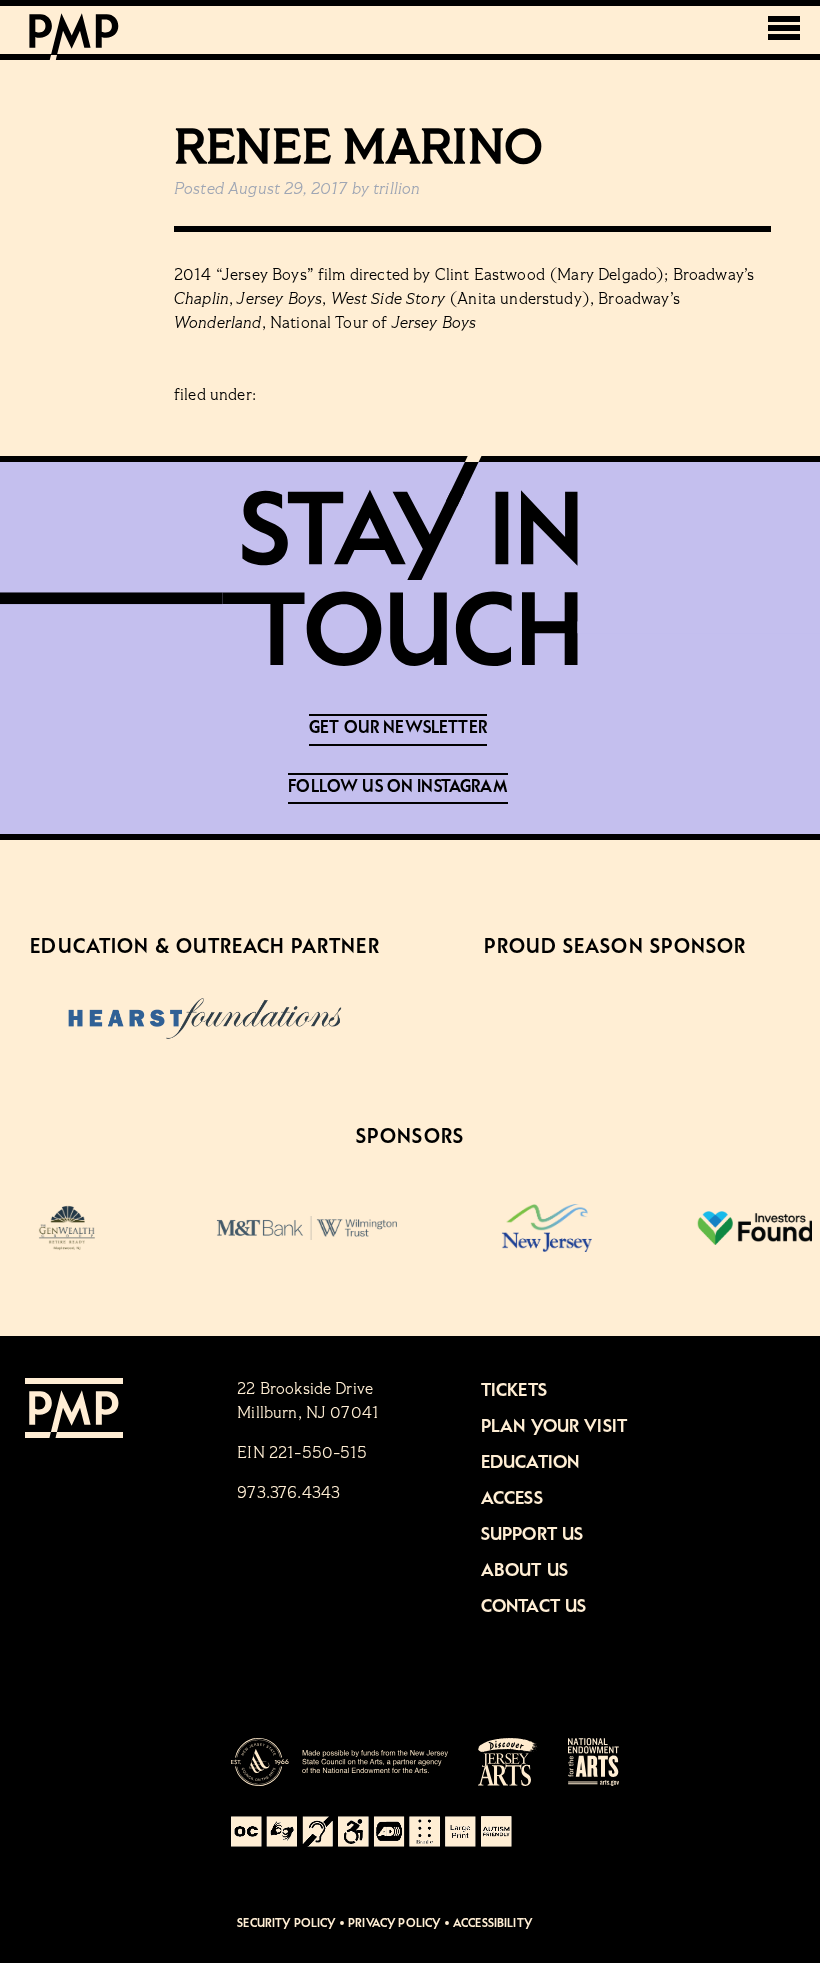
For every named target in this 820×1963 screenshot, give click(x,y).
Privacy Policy (394, 1923)
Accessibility (492, 1923)
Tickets (514, 1391)
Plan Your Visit (554, 1427)
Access (512, 1499)
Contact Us (534, 1607)
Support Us (532, 1535)
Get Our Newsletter (398, 728)
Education (530, 1463)
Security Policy (286, 1923)
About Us (524, 1571)
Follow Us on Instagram (398, 787)
